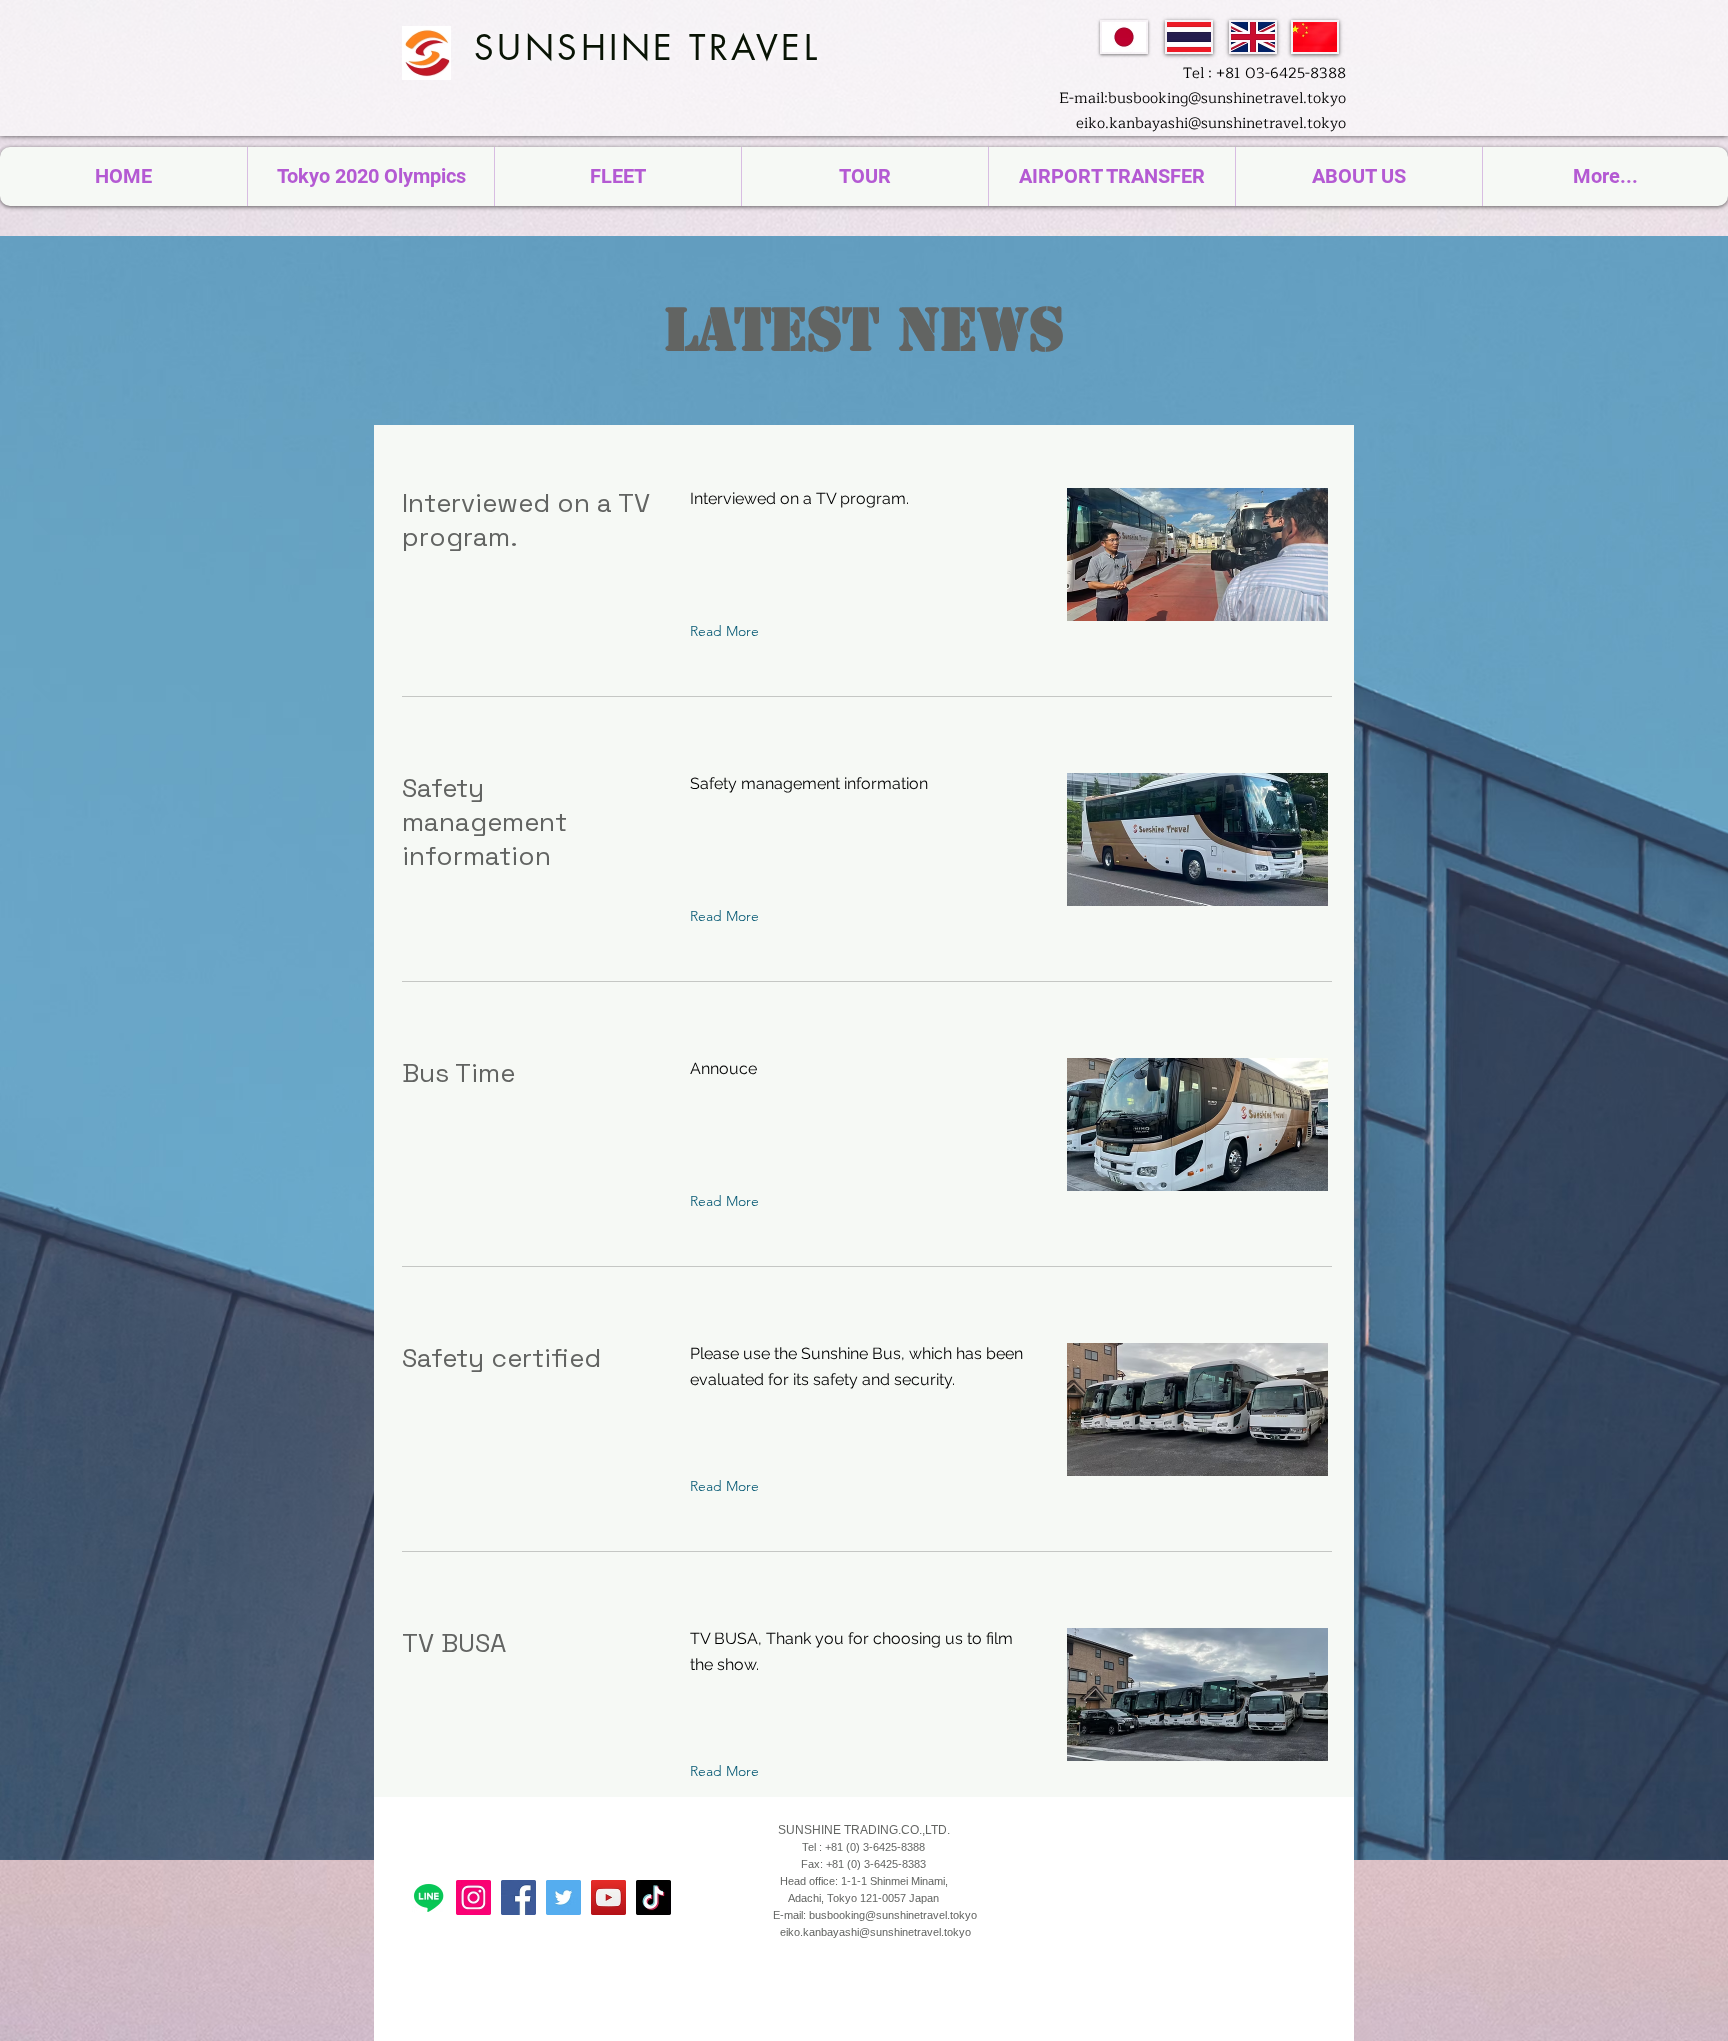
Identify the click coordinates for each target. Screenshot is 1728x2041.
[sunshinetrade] (608, 1897)
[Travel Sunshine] (563, 1897)
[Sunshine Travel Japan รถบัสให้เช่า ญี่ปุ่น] (518, 1897)
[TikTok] (653, 1897)
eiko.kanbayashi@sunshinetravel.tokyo (1211, 123)
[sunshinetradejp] (473, 1897)
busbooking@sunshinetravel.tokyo (893, 1915)
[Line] (428, 1897)
